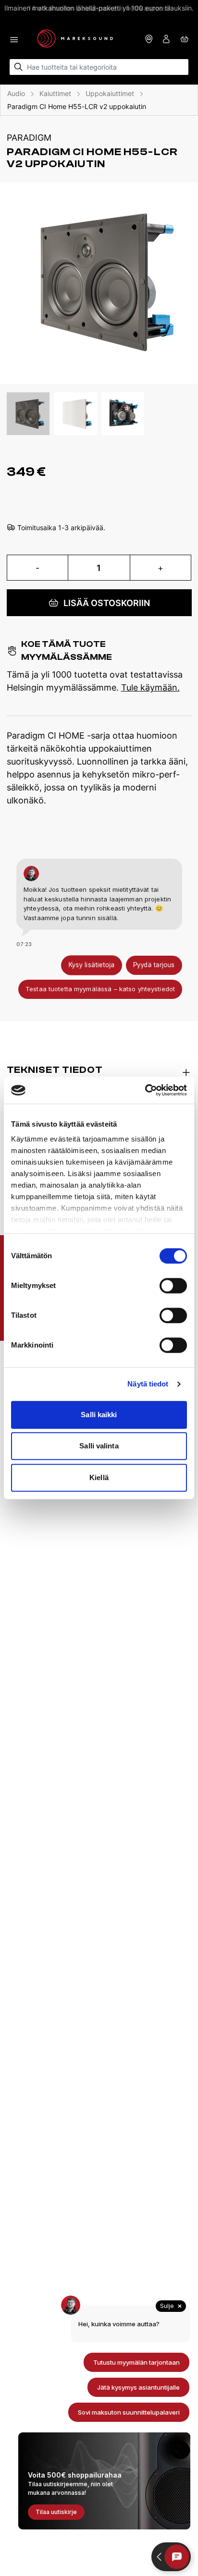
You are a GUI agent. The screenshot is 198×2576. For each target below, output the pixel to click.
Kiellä (99, 1477)
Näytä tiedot (148, 1384)
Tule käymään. (150, 687)
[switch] (173, 1286)
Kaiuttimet (55, 93)
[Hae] (19, 67)
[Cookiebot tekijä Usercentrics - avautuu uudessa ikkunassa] (145, 1090)
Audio (16, 93)
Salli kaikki (99, 1415)
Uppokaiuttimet (110, 93)
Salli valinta (99, 1446)
